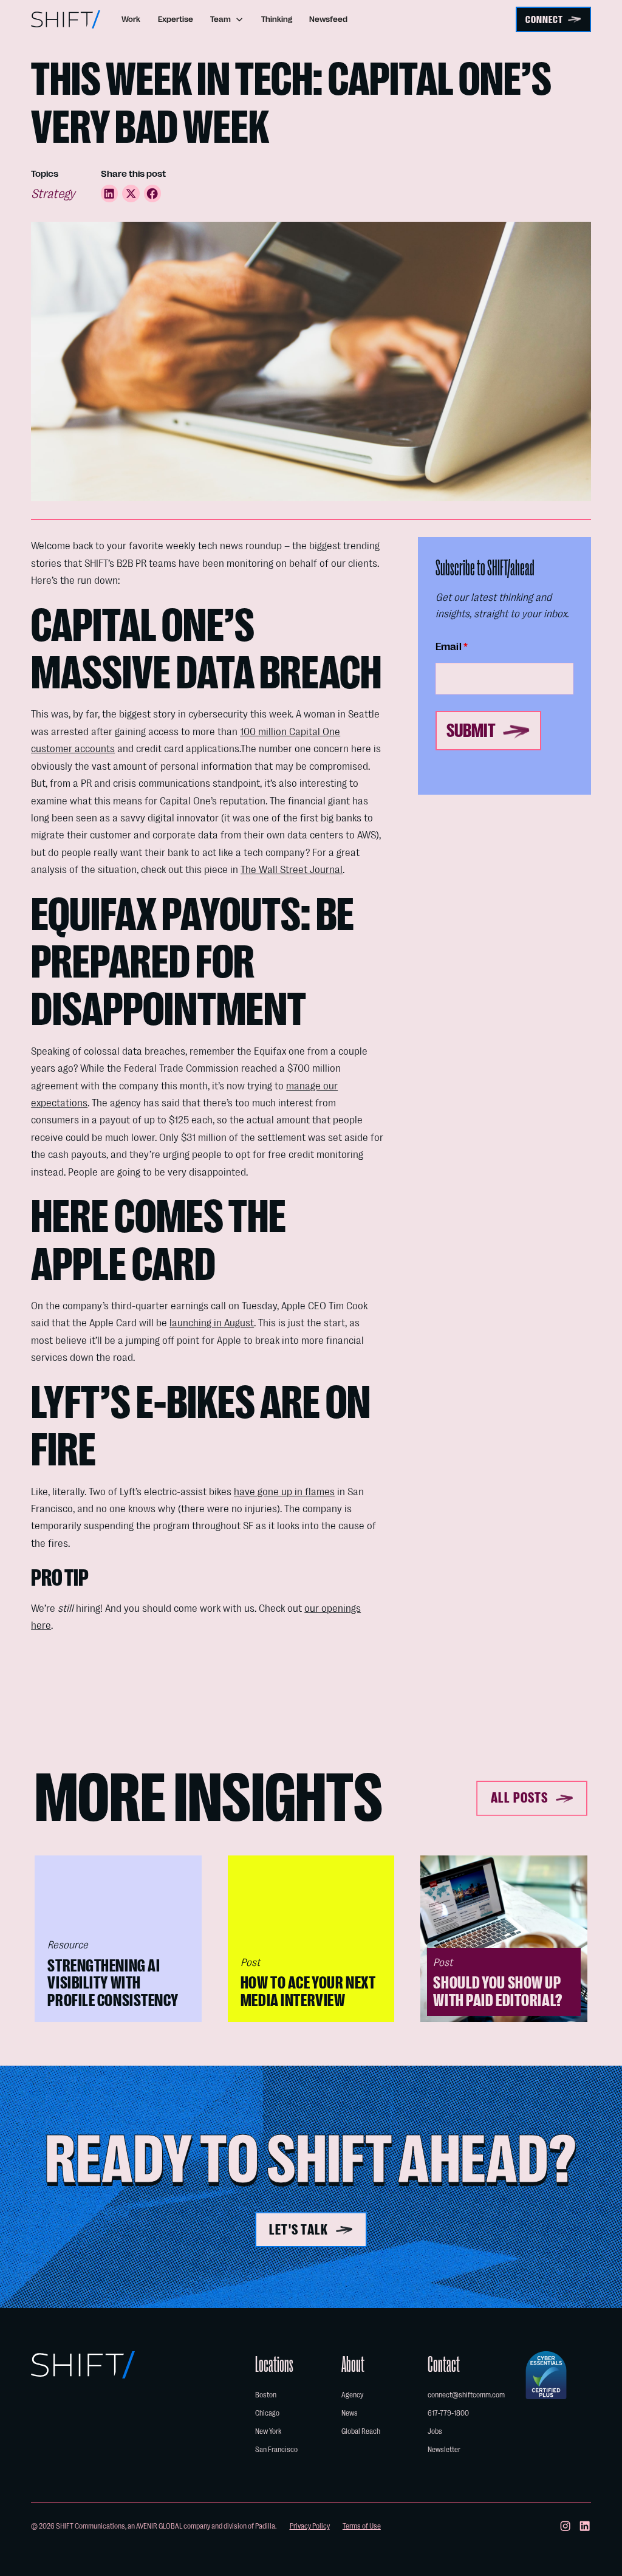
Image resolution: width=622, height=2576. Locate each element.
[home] (66, 19)
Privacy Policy (310, 2526)
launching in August (212, 1323)
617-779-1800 (448, 2413)
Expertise (176, 19)
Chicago (267, 2413)
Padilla (265, 2526)
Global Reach (361, 2431)
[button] (227, 19)
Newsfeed (328, 19)
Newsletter (444, 2450)
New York (268, 2431)
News (350, 2413)
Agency (352, 2395)
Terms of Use (362, 2526)
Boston (266, 2395)
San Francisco (276, 2450)
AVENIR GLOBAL (159, 2526)
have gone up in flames (284, 1492)
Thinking (277, 19)
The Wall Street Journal (292, 869)
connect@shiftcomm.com (466, 2395)
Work (131, 19)
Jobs (435, 2431)
